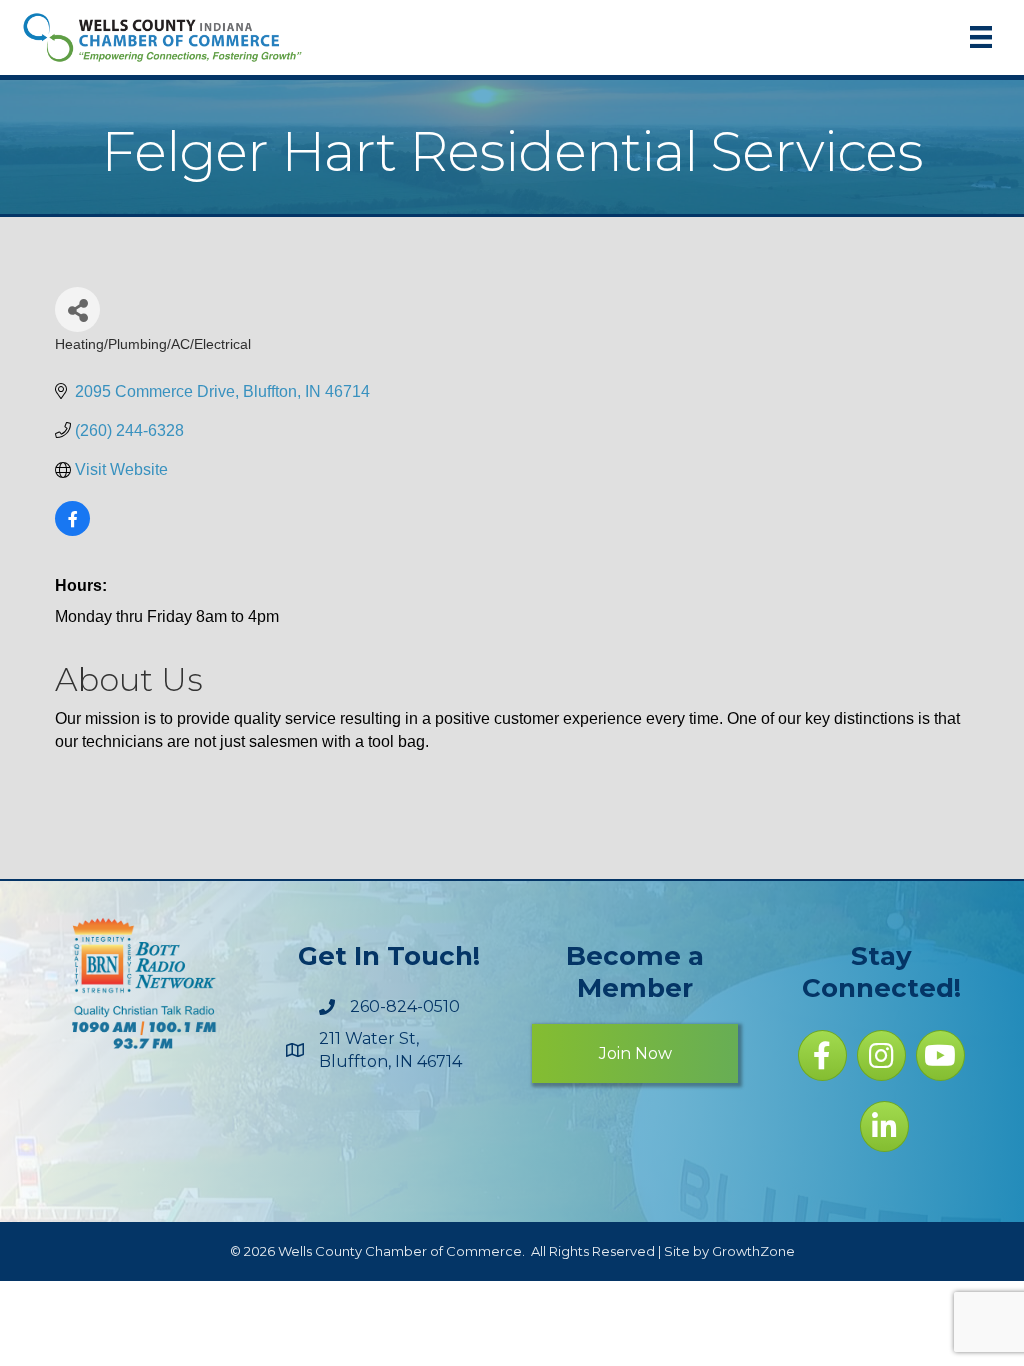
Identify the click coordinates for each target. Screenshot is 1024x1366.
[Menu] (981, 37)
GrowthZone (753, 1251)
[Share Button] (77, 309)
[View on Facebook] (72, 530)
